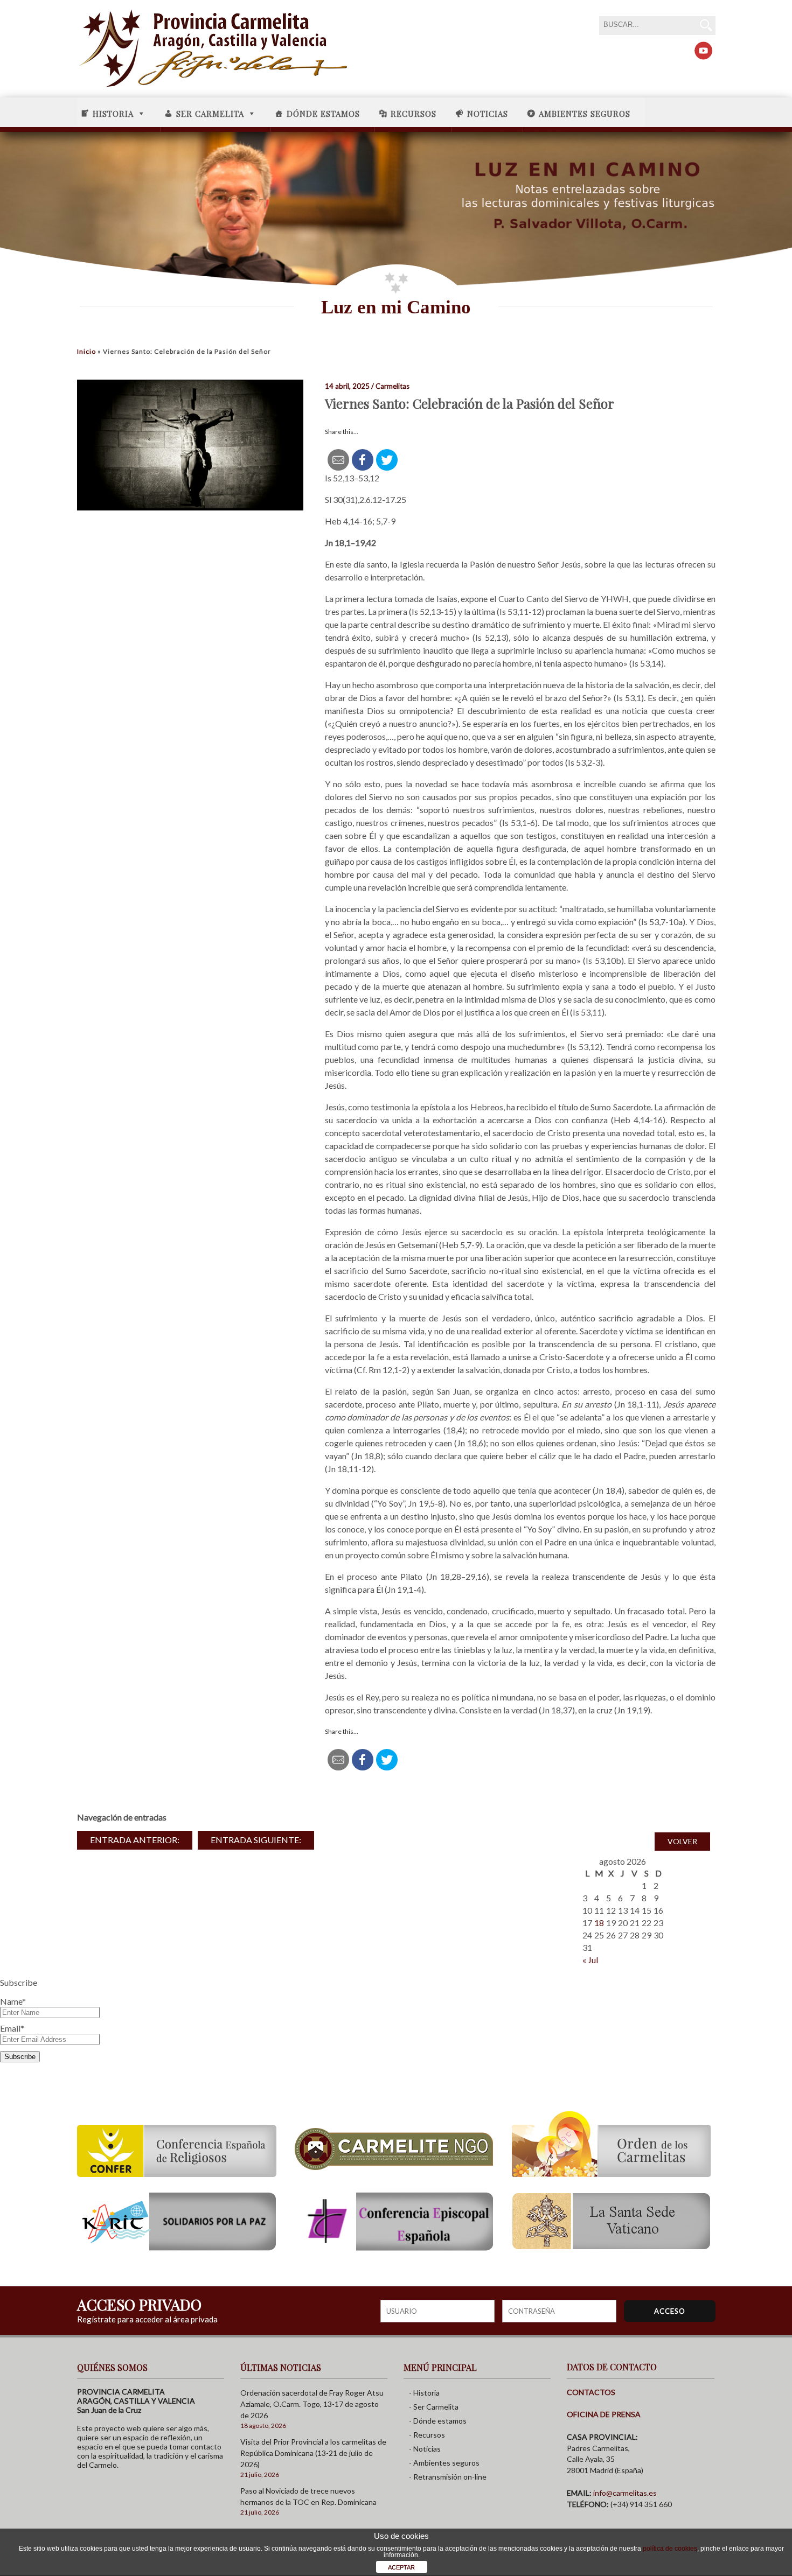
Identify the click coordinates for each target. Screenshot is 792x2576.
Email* (12, 2028)
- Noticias (425, 2449)
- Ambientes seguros (444, 2463)
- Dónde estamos (438, 2421)
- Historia (424, 2393)
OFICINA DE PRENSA (604, 2414)
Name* (13, 2001)
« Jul (590, 1960)
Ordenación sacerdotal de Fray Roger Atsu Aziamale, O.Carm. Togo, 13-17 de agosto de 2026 (312, 2404)
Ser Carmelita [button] (210, 114)
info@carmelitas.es (625, 2493)
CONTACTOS (591, 2392)
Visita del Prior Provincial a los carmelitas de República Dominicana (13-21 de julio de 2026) (313, 2453)
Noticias (488, 114)
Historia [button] (113, 114)
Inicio (86, 351)
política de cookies (670, 2549)
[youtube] (703, 51)
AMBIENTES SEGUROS (585, 114)
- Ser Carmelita (434, 2407)
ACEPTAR (401, 2567)
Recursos (414, 114)
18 (599, 1923)
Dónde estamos (323, 114)
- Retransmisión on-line (448, 2477)
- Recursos (427, 2435)
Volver (682, 1841)
